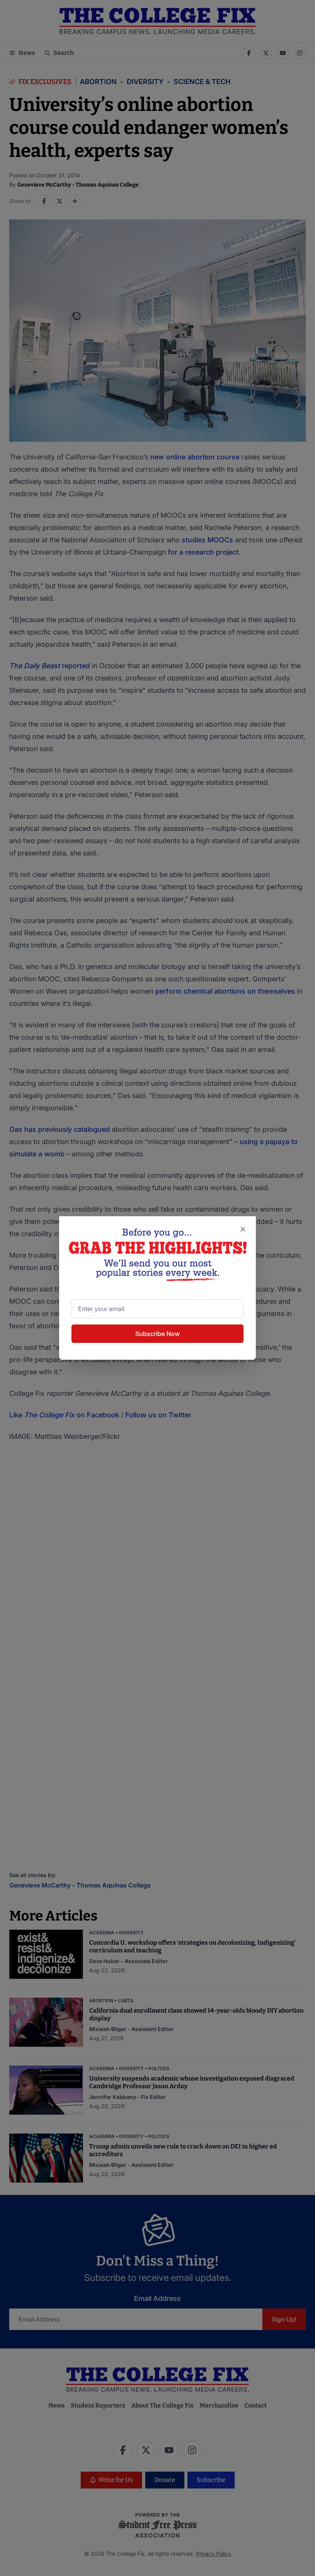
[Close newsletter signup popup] (243, 1229)
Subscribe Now (157, 1334)
